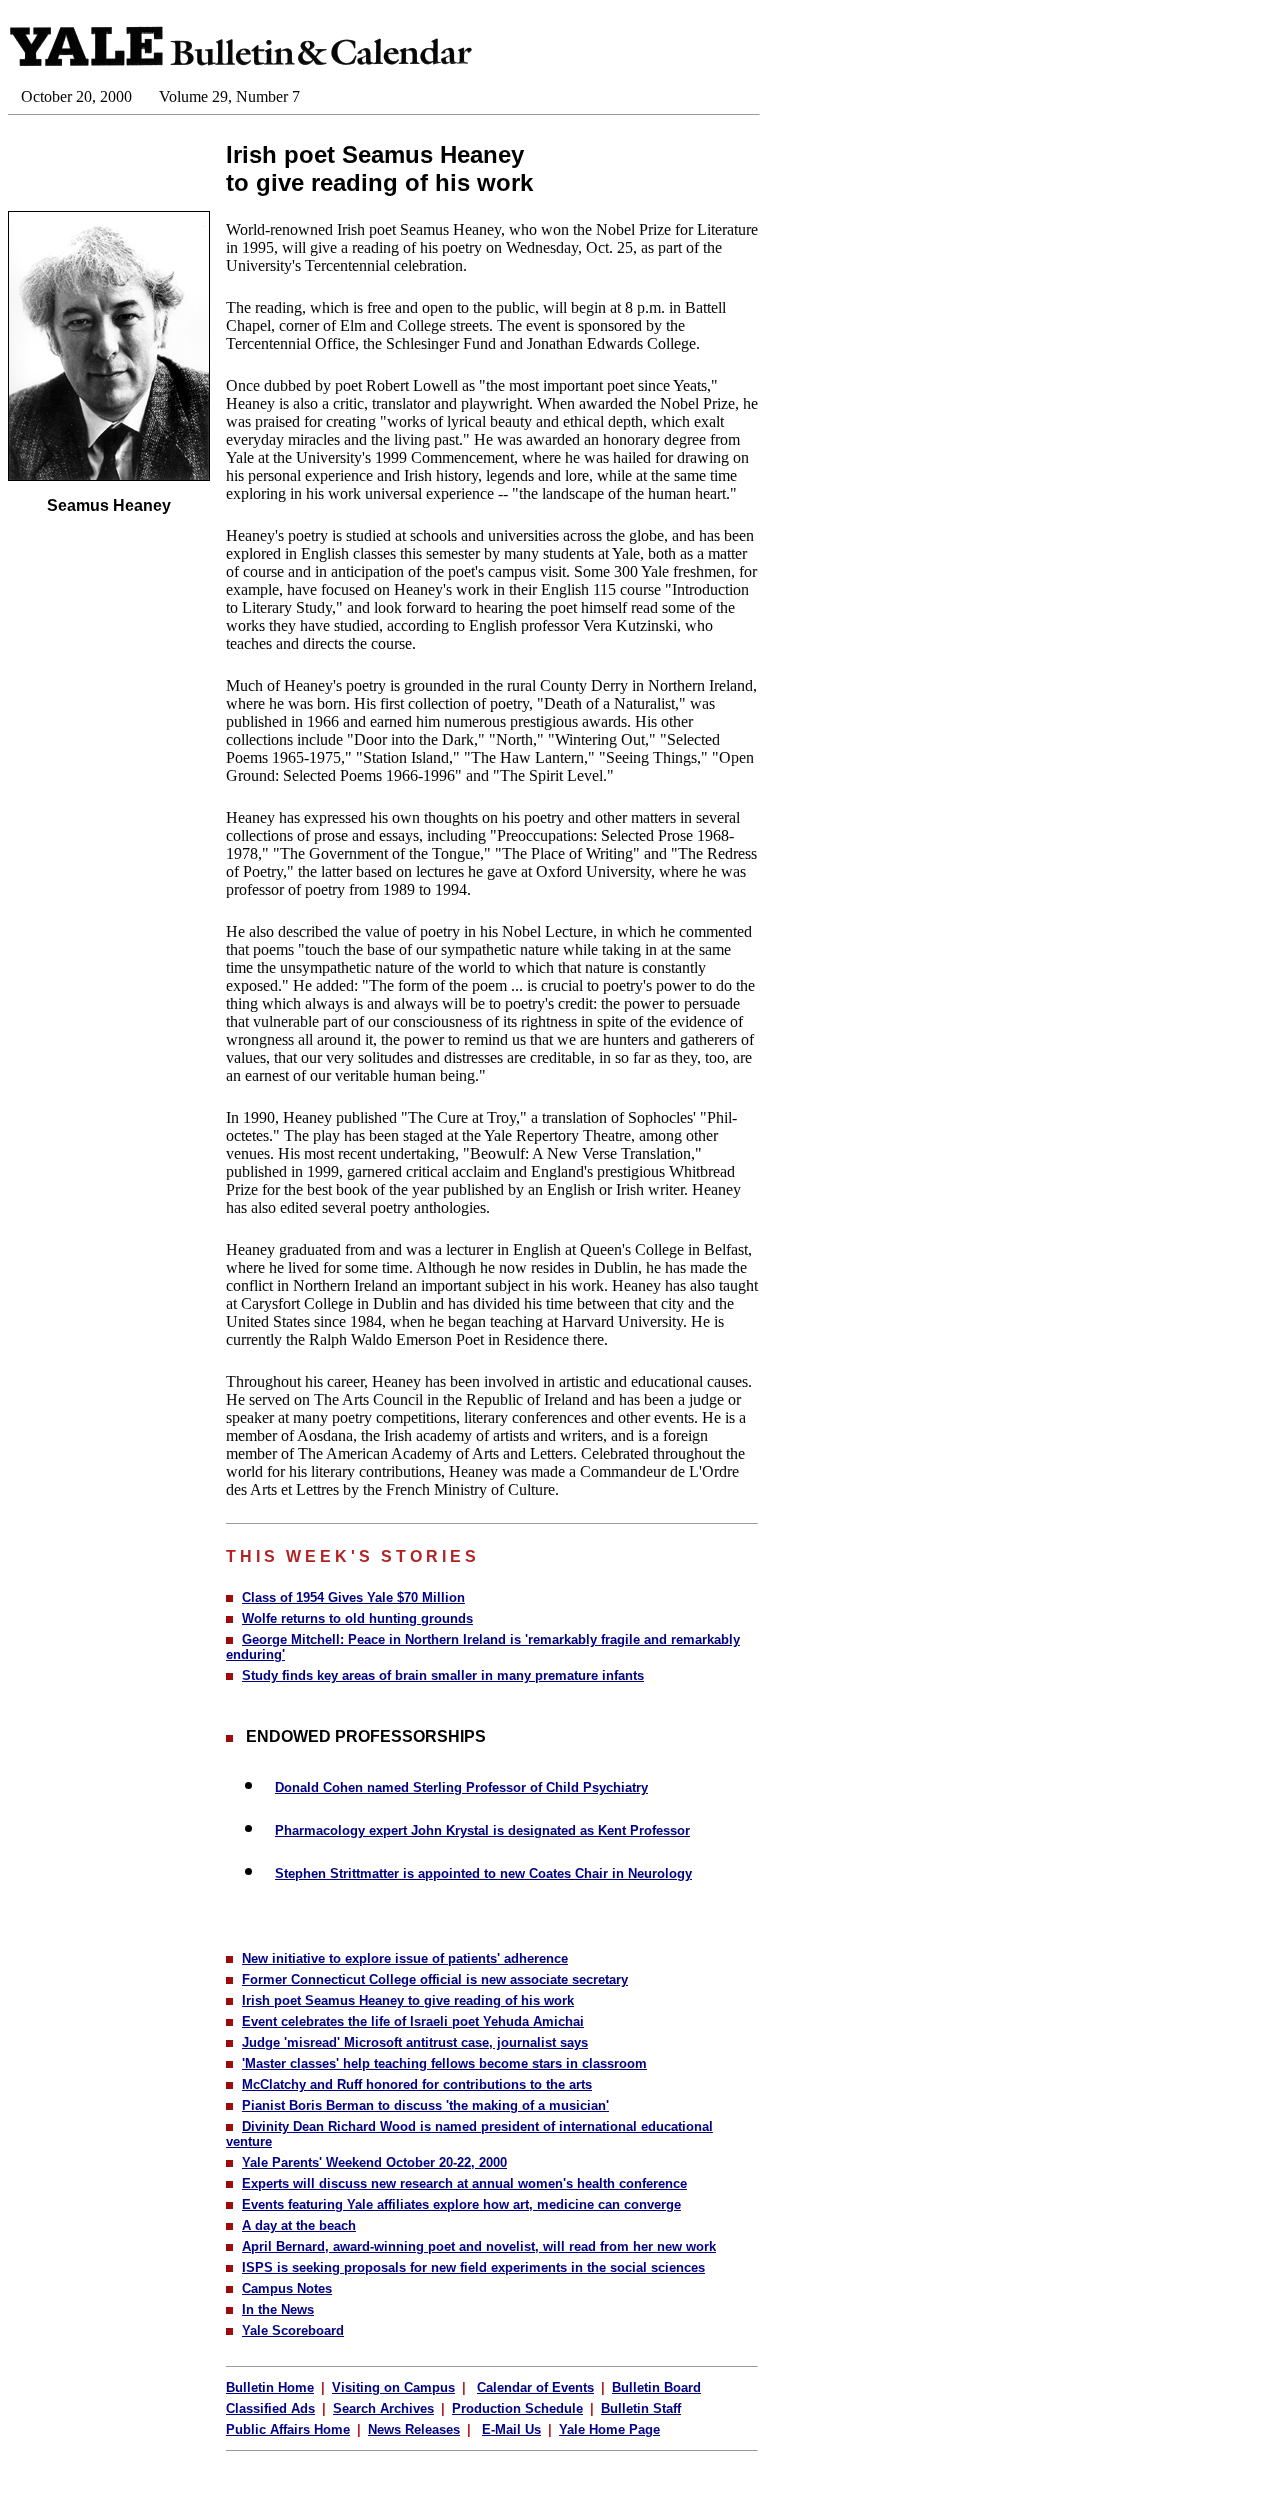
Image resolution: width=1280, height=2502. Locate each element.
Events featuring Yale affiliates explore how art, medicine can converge (461, 2204)
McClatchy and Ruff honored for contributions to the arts (417, 2084)
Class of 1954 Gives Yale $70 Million (353, 1597)
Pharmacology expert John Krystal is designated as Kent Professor (482, 1830)
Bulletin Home (270, 2387)
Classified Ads (270, 2408)
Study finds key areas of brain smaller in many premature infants (443, 1675)
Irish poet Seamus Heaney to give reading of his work (408, 2000)
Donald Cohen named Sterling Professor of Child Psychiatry (461, 1787)
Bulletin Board (656, 2387)
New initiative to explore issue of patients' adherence (405, 1958)
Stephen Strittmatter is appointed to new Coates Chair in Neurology (483, 1873)
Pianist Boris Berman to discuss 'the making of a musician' (425, 2105)
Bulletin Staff (641, 2408)
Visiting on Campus (393, 2387)
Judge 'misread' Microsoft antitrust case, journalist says (415, 2042)
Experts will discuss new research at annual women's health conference (464, 2183)
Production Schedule (517, 2408)
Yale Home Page (609, 2429)
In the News (278, 2309)
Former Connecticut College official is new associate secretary (435, 1979)
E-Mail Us (511, 2429)
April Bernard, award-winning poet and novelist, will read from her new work (479, 2246)
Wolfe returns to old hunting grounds (357, 1618)
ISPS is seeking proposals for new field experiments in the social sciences (473, 2267)
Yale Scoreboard (293, 2330)
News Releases (414, 2429)
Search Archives (383, 2408)
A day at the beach (299, 2225)
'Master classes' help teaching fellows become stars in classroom (444, 2063)
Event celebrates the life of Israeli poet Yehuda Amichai (413, 2021)
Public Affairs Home (288, 2429)
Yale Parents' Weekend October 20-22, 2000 (374, 2162)
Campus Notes (287, 2288)
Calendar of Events (535, 2387)
